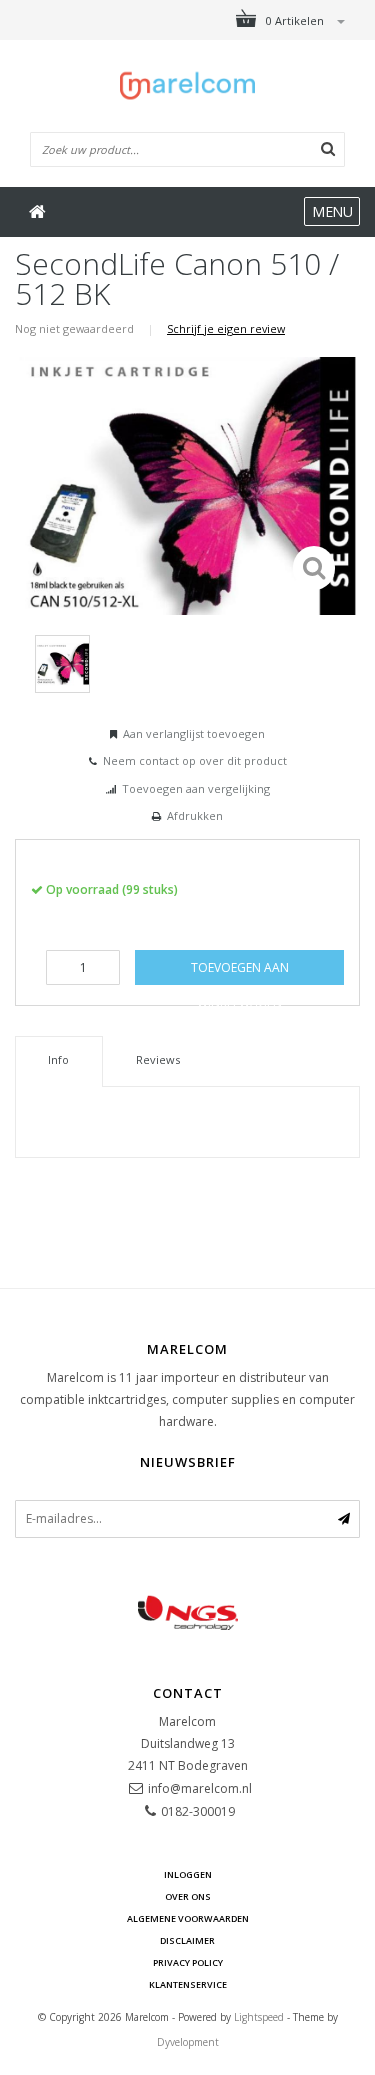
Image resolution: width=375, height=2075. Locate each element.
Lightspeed (259, 2017)
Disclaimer (187, 1940)
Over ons (188, 1896)
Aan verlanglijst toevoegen (194, 733)
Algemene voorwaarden (188, 1918)
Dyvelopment (188, 2042)
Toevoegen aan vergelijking (196, 788)
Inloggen (188, 1874)
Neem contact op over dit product (195, 760)
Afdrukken (195, 815)
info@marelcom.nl (200, 1788)
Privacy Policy (188, 1962)
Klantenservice (188, 1984)
